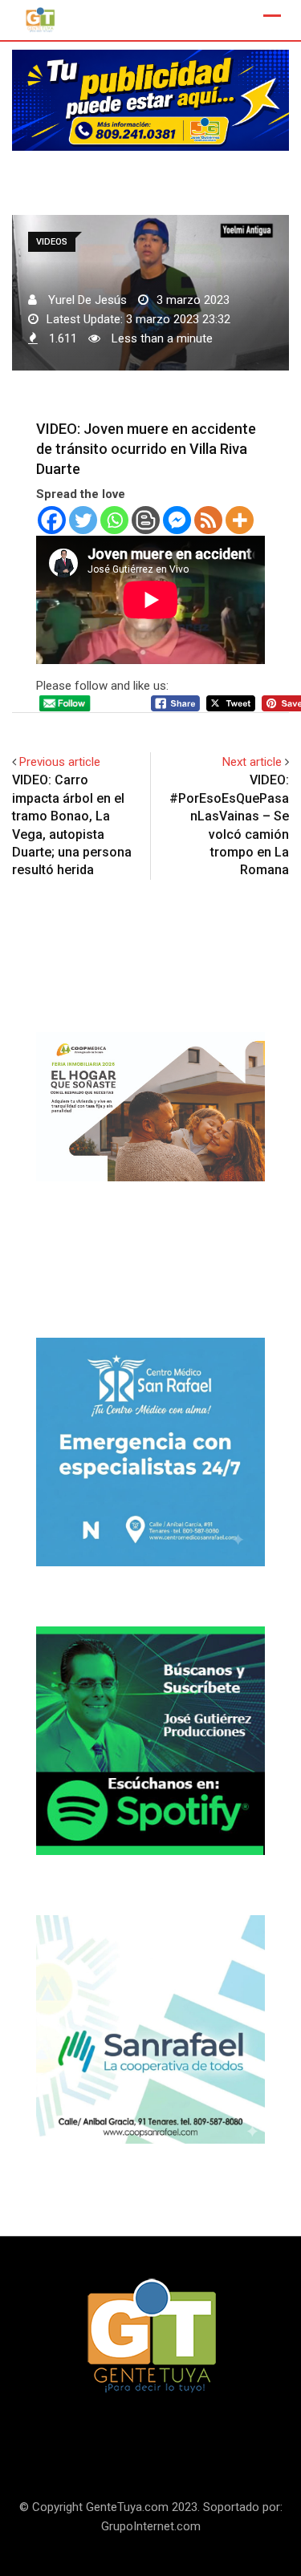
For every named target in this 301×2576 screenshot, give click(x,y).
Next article (252, 762)
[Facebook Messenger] (177, 520)
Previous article (60, 762)
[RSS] (208, 520)
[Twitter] (83, 520)
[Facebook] (52, 520)
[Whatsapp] (114, 520)
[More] (240, 520)
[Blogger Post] (146, 520)
